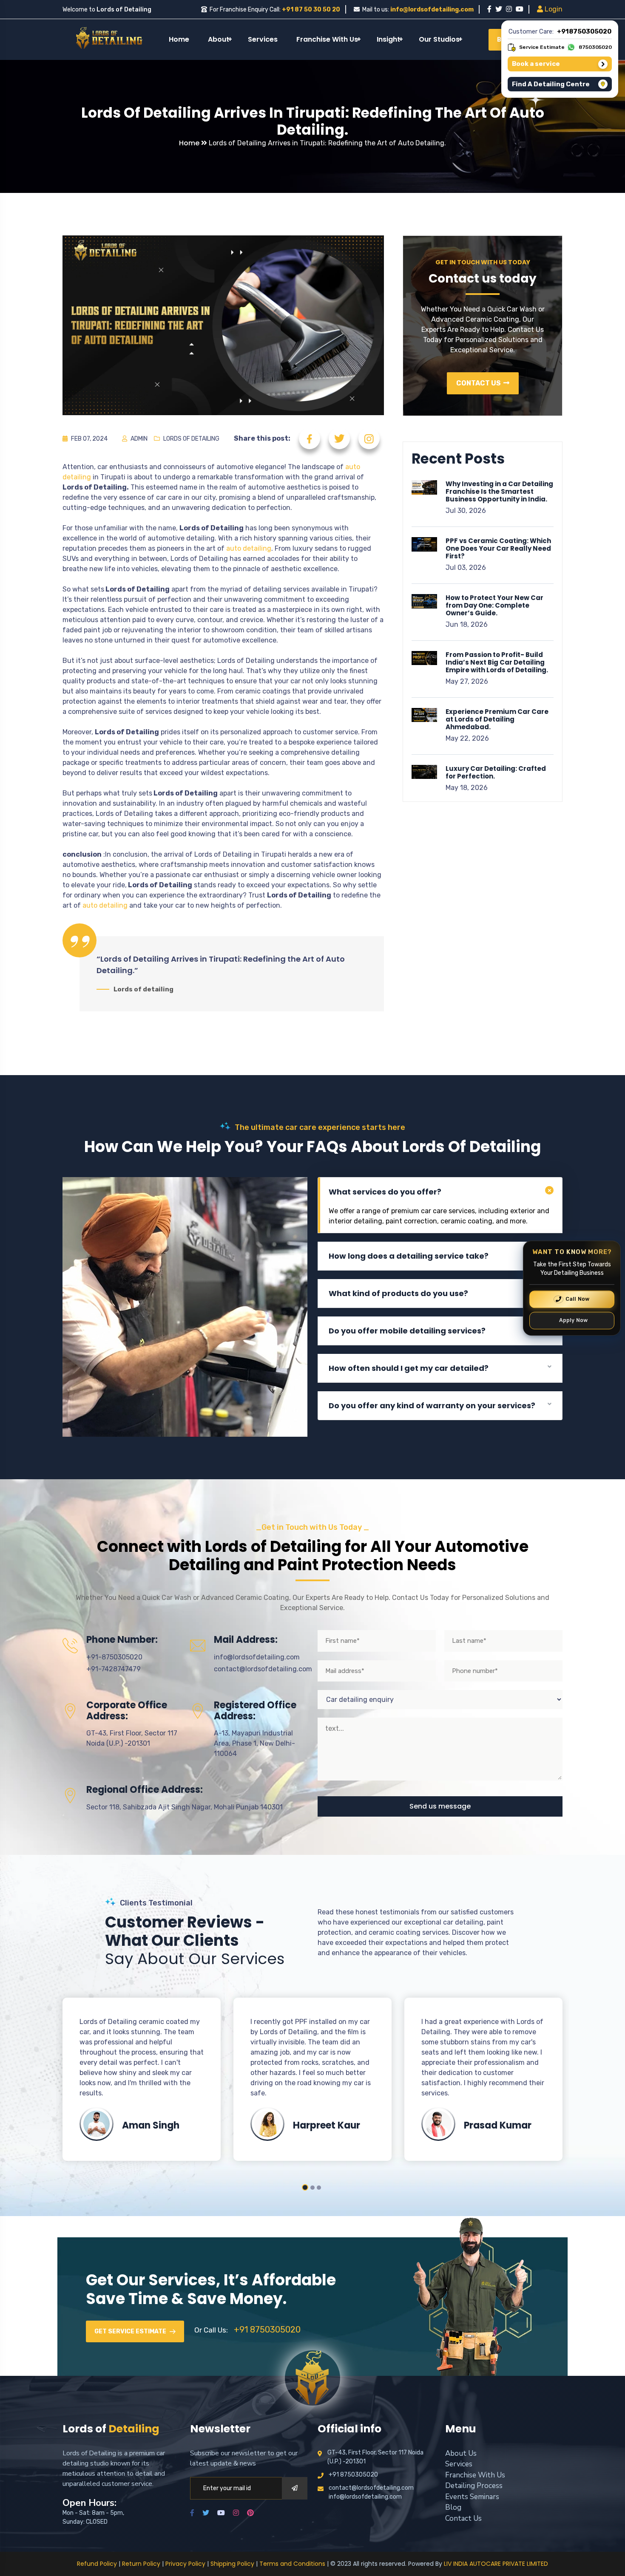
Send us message (440, 1806)
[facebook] (489, 9)
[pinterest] (250, 2513)
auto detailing (249, 548)
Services (263, 39)
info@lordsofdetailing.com (432, 10)
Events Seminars (472, 2497)
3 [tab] (319, 2188)
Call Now (578, 1299)
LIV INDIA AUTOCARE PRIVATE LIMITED (496, 2564)
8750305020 (595, 47)
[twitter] (499, 9)
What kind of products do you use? (398, 1293)
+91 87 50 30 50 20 (311, 10)
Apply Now (574, 1320)
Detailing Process (474, 2486)
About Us (461, 2453)
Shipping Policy (232, 2564)
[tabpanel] (142, 2079)
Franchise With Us (327, 39)
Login (553, 9)
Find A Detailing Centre (551, 84)
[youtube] (520, 9)
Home (179, 39)
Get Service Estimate (131, 2331)
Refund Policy (97, 2564)
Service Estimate (542, 47)
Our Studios (439, 39)
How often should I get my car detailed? (409, 1368)
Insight (388, 39)
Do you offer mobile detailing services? (407, 1331)
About (219, 39)
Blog (453, 2507)
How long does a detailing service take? (409, 1256)
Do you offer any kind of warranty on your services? (432, 1405)
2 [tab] (311, 2187)
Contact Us (479, 383)
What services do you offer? (385, 1192)
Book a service (536, 64)
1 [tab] (304, 2188)
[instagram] (509, 9)
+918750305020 (584, 31)
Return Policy (141, 2564)
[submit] (295, 2488)
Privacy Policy (185, 2564)
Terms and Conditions (292, 2564)
